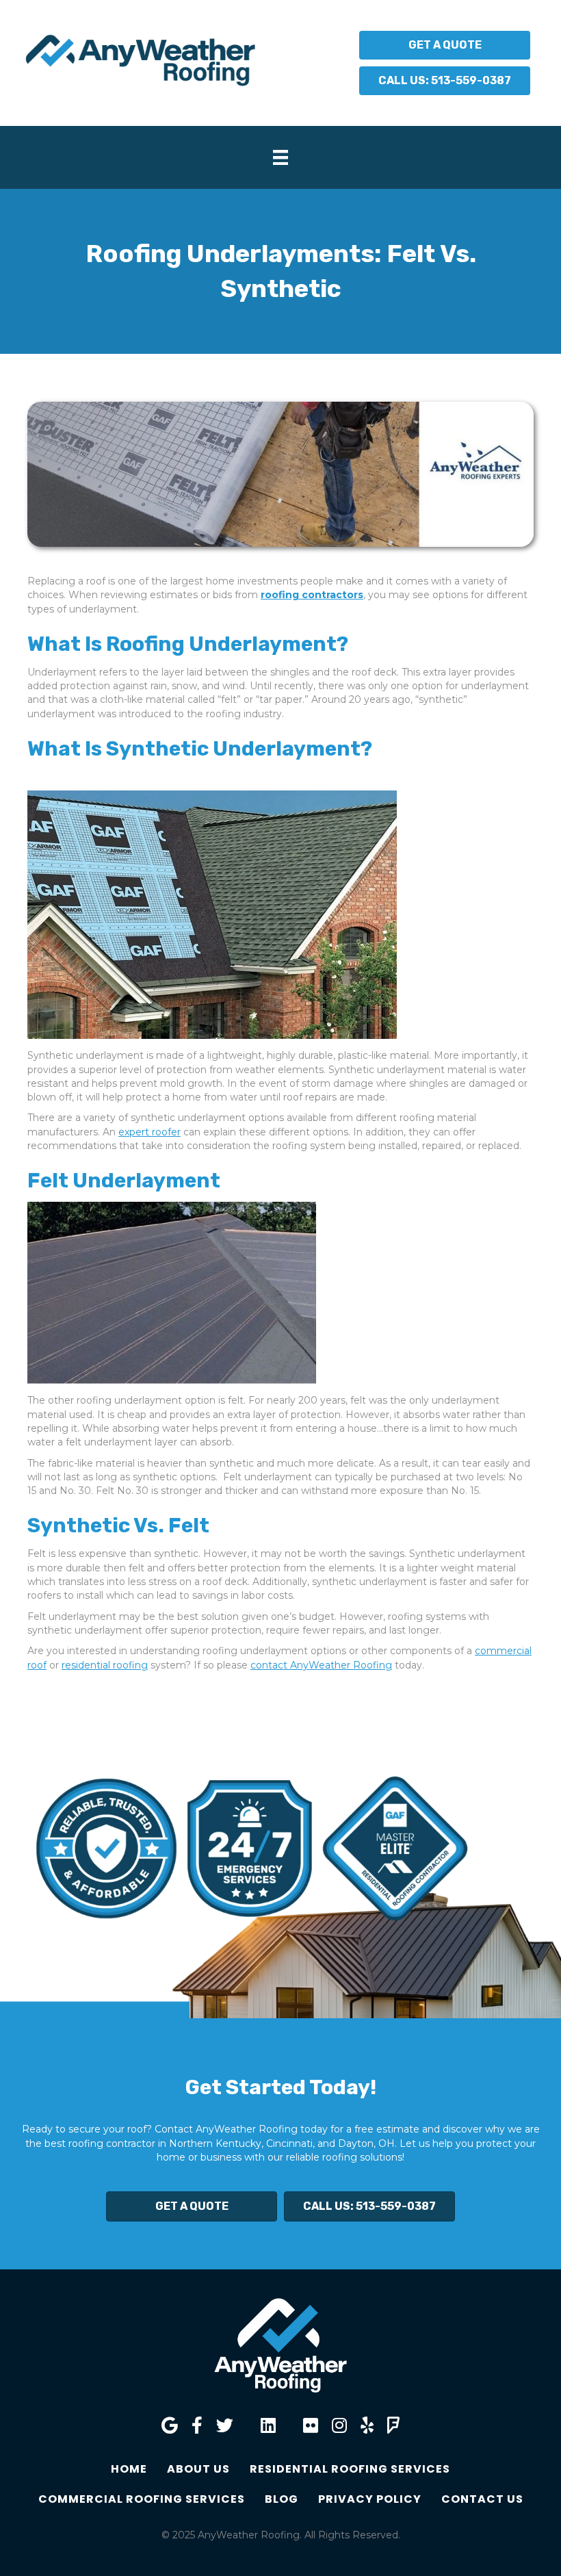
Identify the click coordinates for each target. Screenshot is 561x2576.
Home (129, 2469)
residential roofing (105, 1665)
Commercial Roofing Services (142, 2499)
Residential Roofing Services (350, 2469)
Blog (282, 2499)
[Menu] (280, 157)
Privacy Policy (370, 2499)
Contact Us (482, 2499)
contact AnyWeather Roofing (321, 1665)
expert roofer (149, 1132)
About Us (198, 2469)
